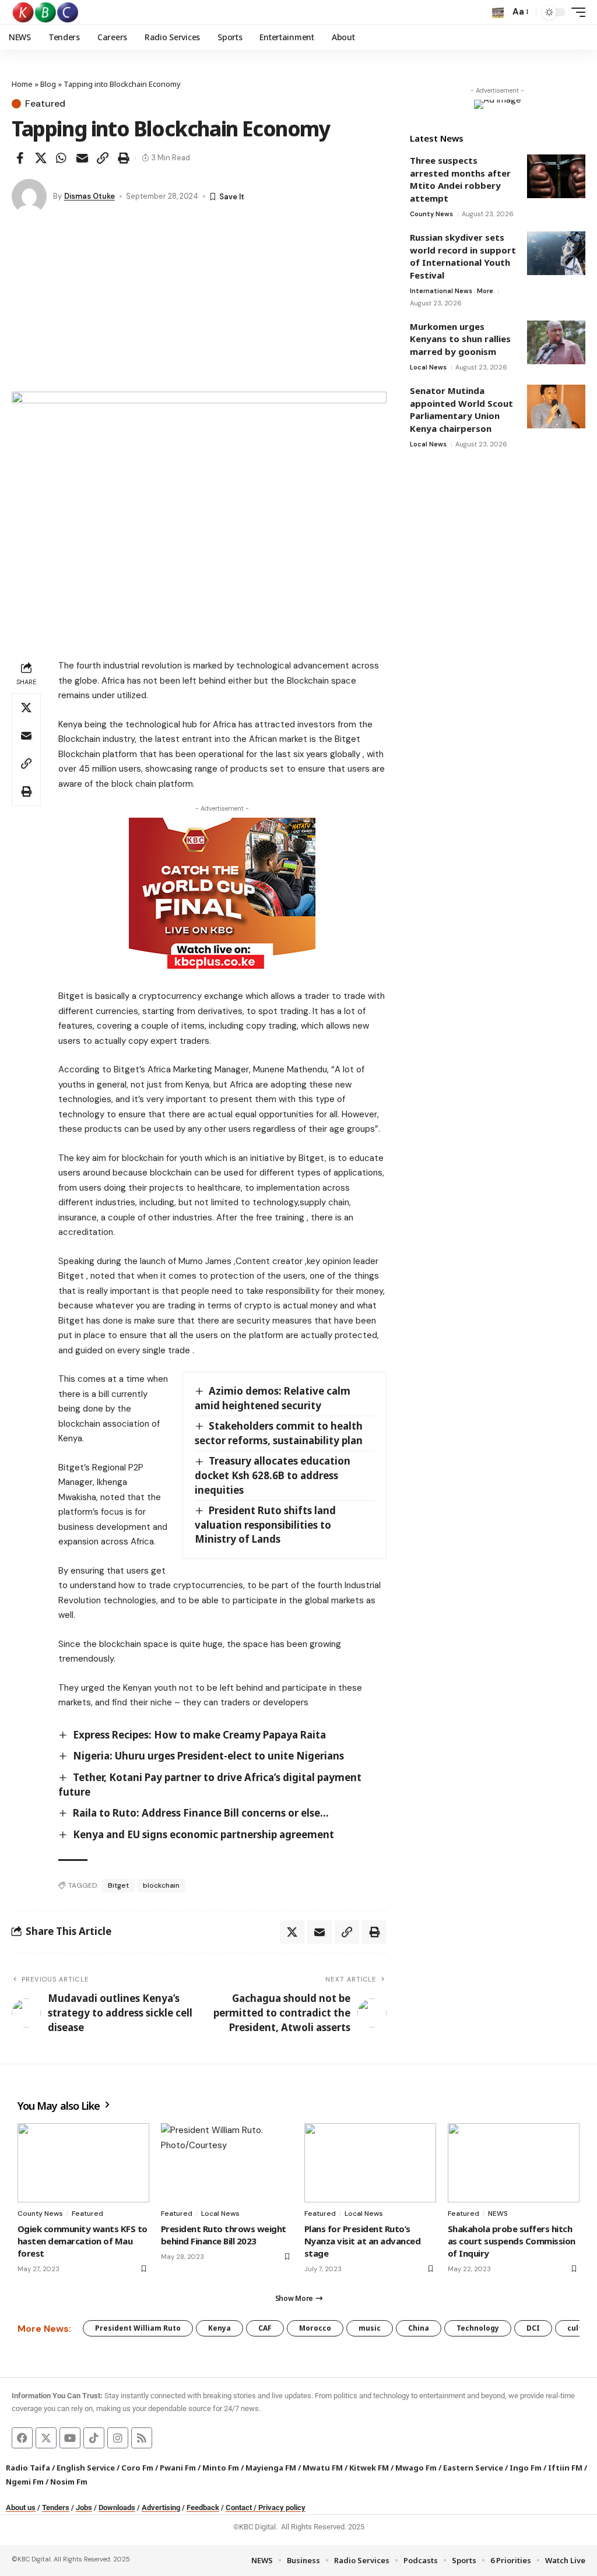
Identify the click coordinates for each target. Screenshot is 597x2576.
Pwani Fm (178, 2468)
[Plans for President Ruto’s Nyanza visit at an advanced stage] (370, 2163)
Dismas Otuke (89, 196)
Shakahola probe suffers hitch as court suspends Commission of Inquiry (512, 2241)
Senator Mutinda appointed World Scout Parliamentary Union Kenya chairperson (461, 409)
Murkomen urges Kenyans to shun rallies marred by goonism (460, 339)
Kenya (220, 2328)
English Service (86, 2468)
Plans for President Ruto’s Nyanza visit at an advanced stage (362, 2241)
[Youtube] (70, 2438)
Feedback (203, 2508)
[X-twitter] (46, 2438)
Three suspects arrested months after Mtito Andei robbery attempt (460, 179)
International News (441, 291)
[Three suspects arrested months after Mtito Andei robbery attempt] (556, 176)
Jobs (84, 2508)
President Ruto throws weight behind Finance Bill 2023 (224, 2235)
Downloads (117, 2508)
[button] (498, 12)
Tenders (56, 2508)
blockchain (161, 1885)
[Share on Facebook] (20, 158)
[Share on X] (41, 158)
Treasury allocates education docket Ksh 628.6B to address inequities (273, 1475)
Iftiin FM (565, 2468)
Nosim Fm (68, 2482)
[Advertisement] (199, 304)
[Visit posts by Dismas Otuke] (29, 196)
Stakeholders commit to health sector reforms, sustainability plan (279, 1433)
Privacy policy (282, 2508)
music (370, 2328)
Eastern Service (473, 2468)
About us (21, 2508)
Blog (48, 84)
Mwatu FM (323, 2468)
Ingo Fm (526, 2468)
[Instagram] (118, 2438)
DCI (533, 2328)
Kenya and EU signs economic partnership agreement (203, 1834)
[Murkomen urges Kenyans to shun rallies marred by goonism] (556, 342)
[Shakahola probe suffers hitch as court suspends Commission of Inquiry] (514, 2163)
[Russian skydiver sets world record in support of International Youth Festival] (556, 253)
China (419, 2328)
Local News (428, 367)
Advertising (161, 2508)
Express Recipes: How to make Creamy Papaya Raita (199, 1735)
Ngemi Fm (25, 2482)
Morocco (315, 2328)
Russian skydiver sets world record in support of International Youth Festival (463, 256)
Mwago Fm (416, 2468)
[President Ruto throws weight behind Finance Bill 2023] (227, 2163)
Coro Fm (137, 2468)
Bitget (118, 1885)
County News (431, 214)
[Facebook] (22, 2438)
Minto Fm (221, 2468)
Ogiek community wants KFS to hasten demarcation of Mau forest (82, 2241)
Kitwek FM (369, 2468)
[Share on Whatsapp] (61, 158)
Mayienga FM (271, 2468)
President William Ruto (138, 2328)
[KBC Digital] (46, 12)
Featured (45, 104)
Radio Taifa (28, 2468)
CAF (265, 2328)
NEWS (498, 2213)
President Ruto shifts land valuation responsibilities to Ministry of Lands (266, 1525)
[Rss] (142, 2438)
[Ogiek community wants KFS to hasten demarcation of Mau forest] (83, 2163)
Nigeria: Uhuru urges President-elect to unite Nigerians (208, 1756)
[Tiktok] (94, 2438)
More (485, 291)
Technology (478, 2328)
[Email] (82, 158)
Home (22, 84)
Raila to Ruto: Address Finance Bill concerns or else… (201, 1813)
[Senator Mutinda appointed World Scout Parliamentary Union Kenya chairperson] (556, 407)
